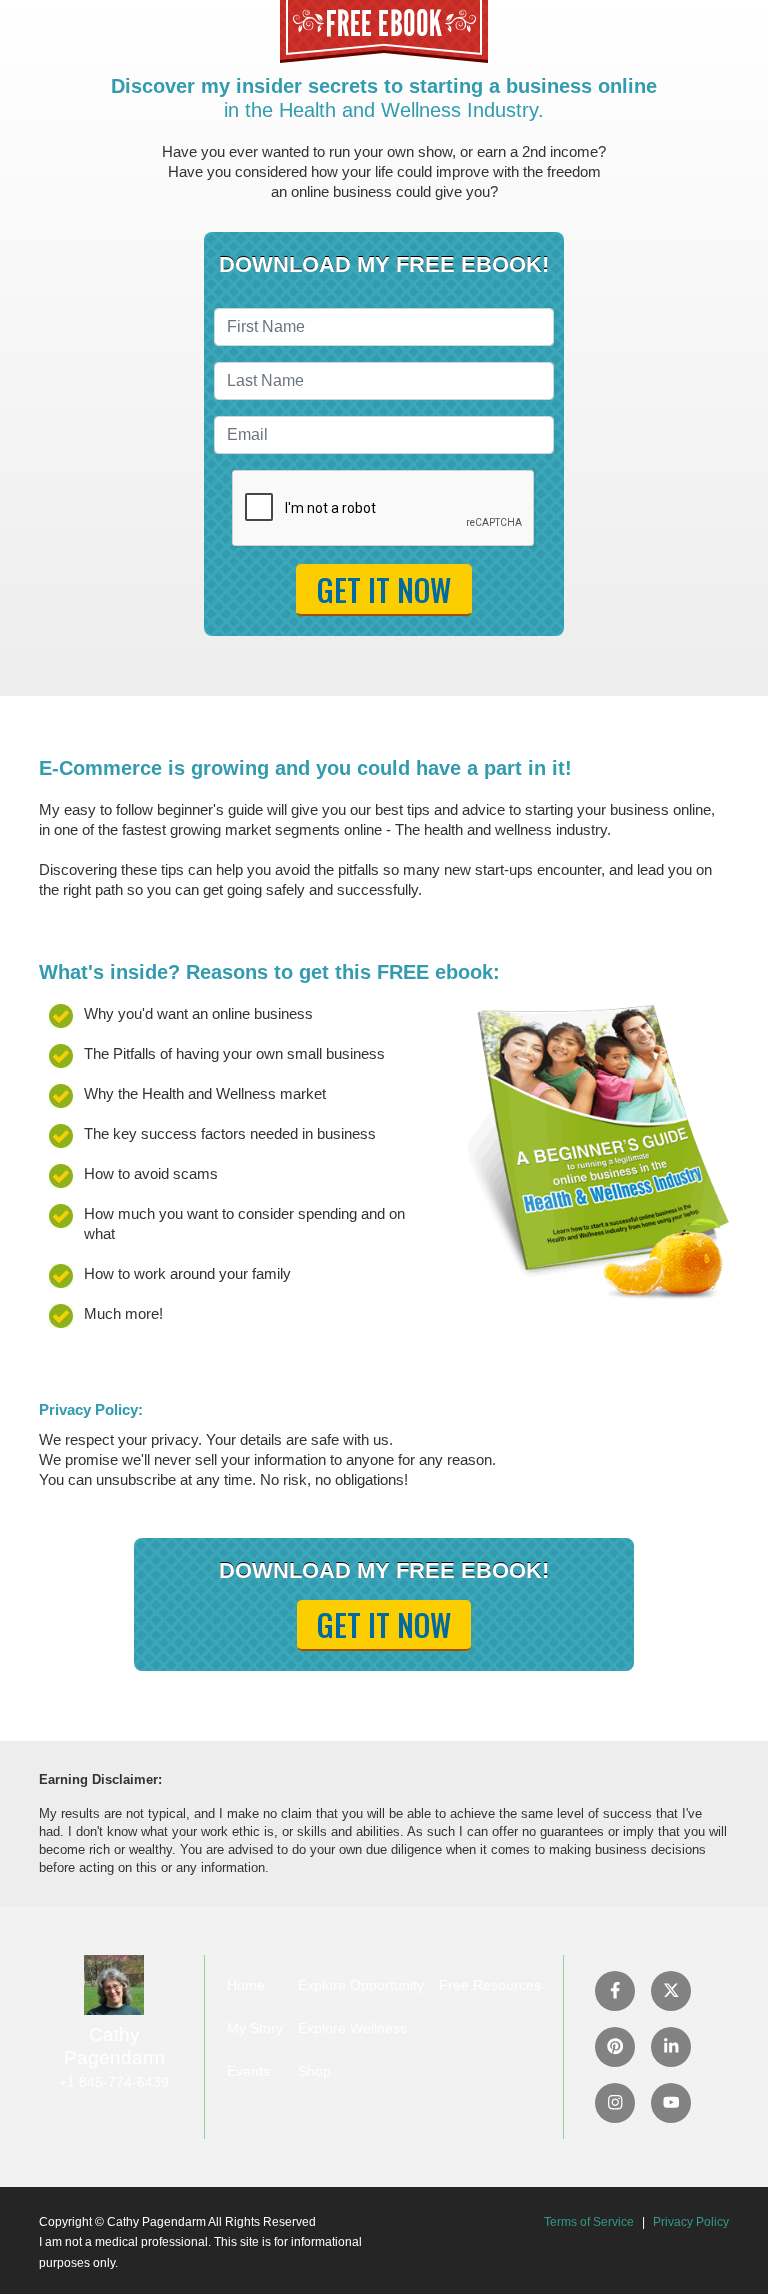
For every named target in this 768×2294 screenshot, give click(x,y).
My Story (255, 2028)
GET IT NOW (384, 589)
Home (246, 1985)
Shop (314, 2071)
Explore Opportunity (361, 1985)
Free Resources (490, 1985)
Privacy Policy (691, 2222)
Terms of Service (589, 2222)
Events (248, 2071)
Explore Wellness (352, 2028)
